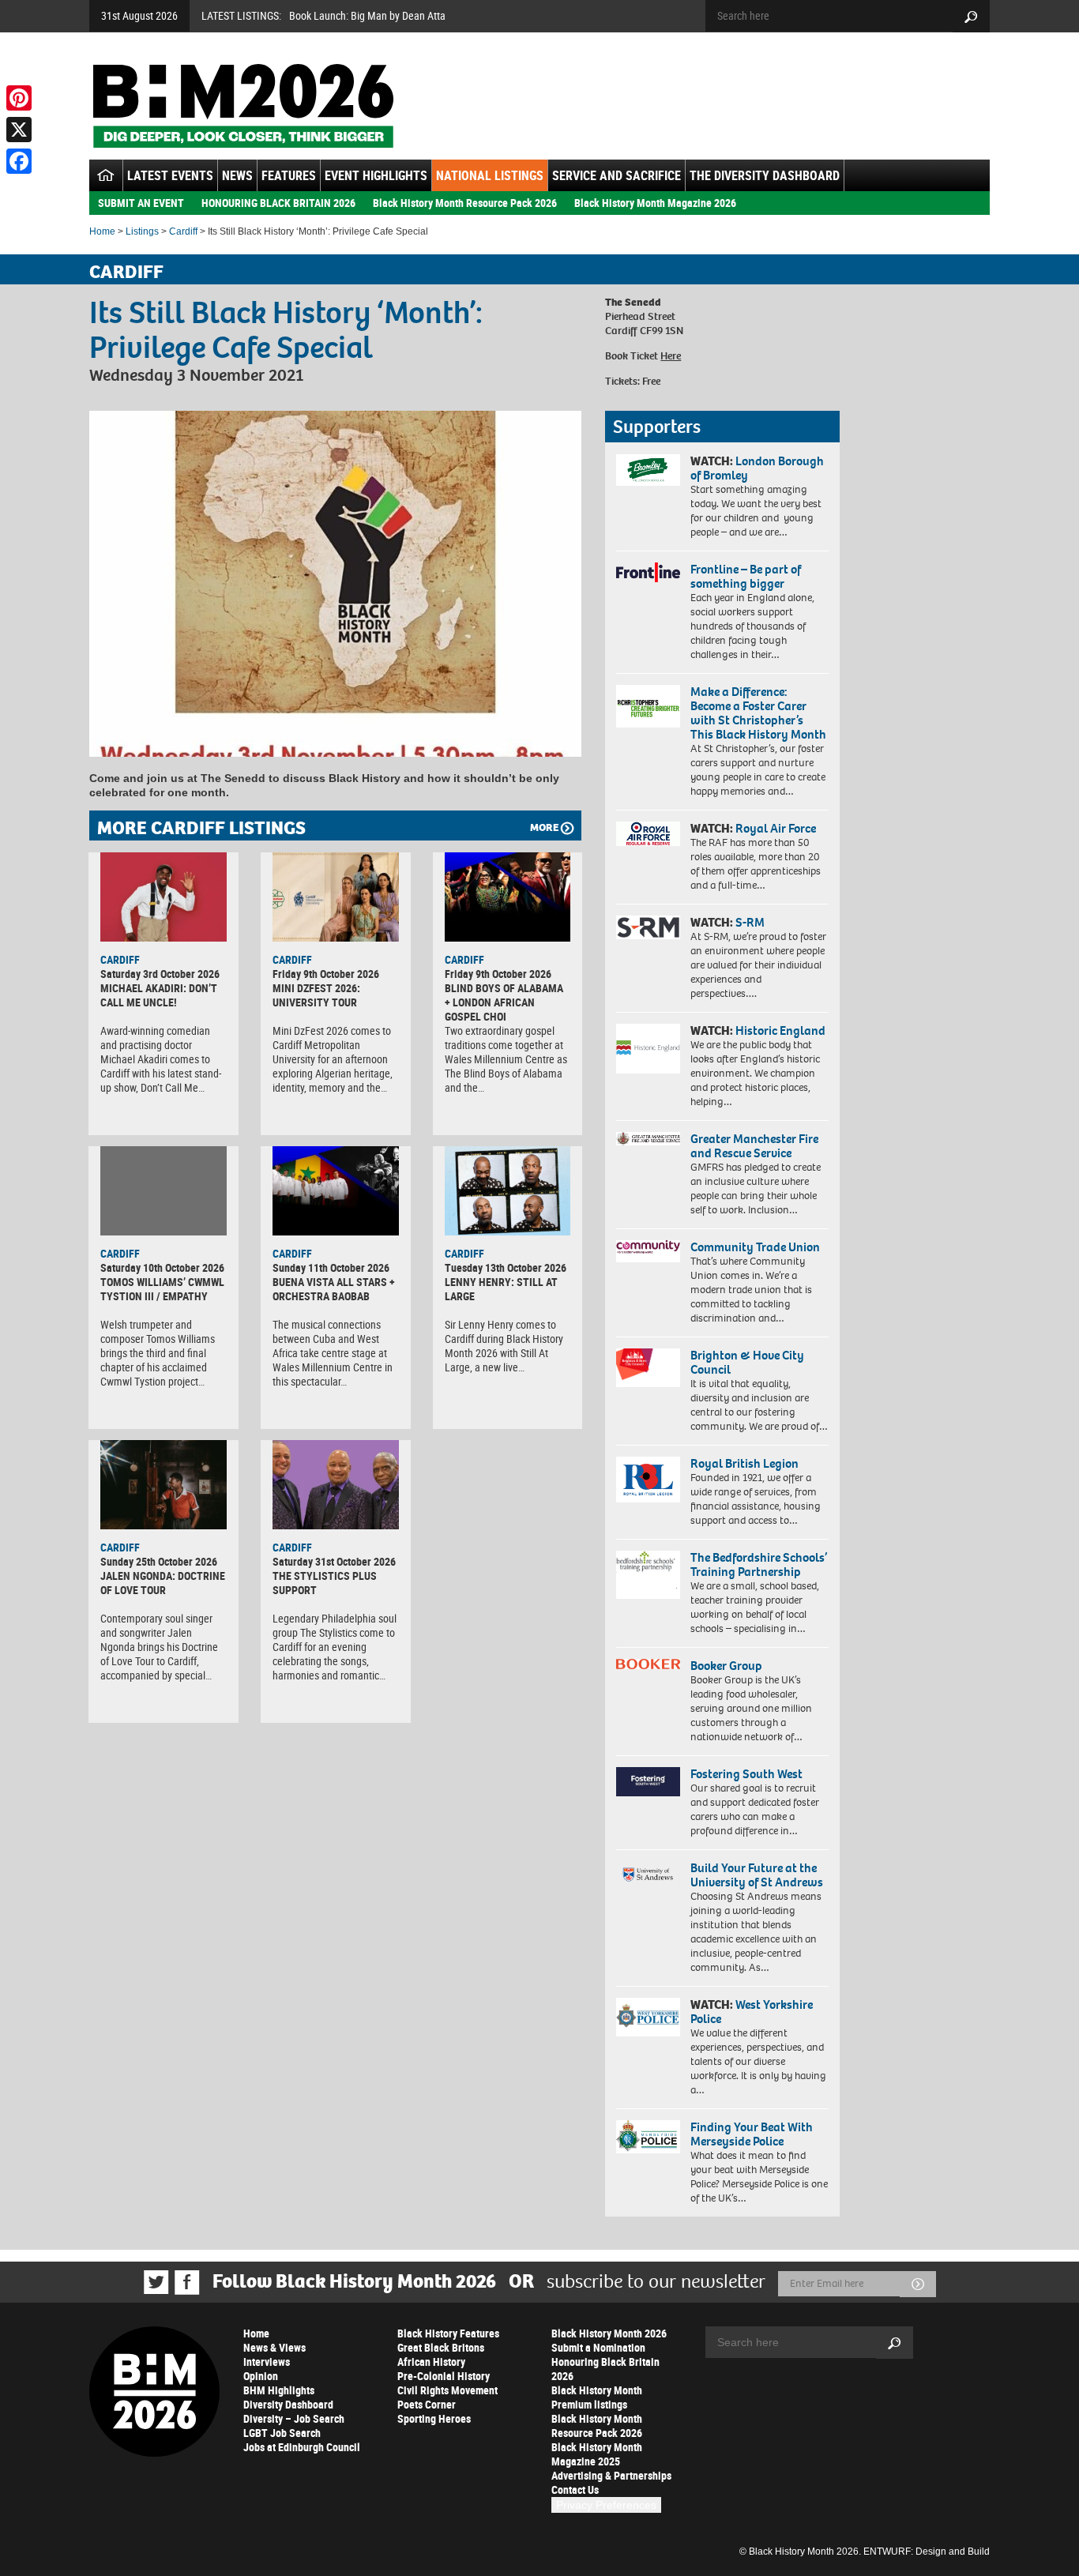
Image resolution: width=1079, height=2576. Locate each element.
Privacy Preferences (606, 2505)
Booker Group (727, 1666)
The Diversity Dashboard (765, 175)
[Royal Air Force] (648, 834)
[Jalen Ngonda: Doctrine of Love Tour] (164, 1484)
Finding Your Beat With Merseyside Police (752, 2134)
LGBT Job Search (282, 2433)
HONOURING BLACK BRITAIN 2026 (278, 203)
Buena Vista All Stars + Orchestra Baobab (334, 1289)
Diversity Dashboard (288, 2404)
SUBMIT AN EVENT (141, 203)
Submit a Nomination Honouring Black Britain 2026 (605, 2362)
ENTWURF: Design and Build (927, 2552)
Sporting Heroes (434, 2418)
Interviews (267, 2362)
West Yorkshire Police (752, 2012)
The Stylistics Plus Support (325, 1583)
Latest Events (170, 175)
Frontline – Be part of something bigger (746, 576)
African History (431, 2362)
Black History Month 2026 (609, 2333)
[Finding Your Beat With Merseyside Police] (648, 2137)
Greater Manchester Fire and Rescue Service (754, 1146)
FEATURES (289, 175)
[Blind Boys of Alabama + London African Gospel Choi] (508, 897)
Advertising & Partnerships (611, 2475)
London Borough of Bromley (757, 468)
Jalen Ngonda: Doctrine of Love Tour (163, 1583)
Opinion (261, 2376)
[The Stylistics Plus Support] (336, 1484)
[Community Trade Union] (648, 1251)
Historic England (780, 1030)
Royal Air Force (776, 828)
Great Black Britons (441, 2347)
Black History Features (448, 2333)
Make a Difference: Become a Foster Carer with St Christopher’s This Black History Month (758, 713)
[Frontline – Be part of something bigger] (648, 573)
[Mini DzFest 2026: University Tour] (336, 897)
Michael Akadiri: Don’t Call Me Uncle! (159, 995)
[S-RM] (648, 927)
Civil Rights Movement (447, 2390)
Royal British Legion (744, 1463)
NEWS (237, 175)
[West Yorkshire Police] (648, 2017)
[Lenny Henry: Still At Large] (508, 1190)
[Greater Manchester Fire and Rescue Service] (648, 1139)
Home (102, 231)
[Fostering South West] (648, 1782)
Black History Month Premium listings (597, 2397)
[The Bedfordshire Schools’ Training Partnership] (648, 1575)
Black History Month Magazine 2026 (655, 203)
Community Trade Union (755, 1247)
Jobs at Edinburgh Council (302, 2447)
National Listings (490, 175)
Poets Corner (427, 2404)
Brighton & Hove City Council (747, 1362)
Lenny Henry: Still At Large (501, 1289)
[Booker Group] (648, 1664)
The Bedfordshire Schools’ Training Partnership (759, 1564)
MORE (544, 827)
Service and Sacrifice (617, 175)
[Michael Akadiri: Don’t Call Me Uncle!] (164, 897)
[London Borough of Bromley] (648, 470)
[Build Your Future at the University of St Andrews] (648, 1875)
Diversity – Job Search (294, 2418)
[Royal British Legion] (648, 1480)
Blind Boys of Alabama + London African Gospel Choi (504, 1002)
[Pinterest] (19, 98)
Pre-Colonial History (444, 2376)
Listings (142, 231)
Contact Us (575, 2490)
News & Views (274, 2347)
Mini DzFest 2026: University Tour (316, 995)
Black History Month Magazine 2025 (597, 2454)
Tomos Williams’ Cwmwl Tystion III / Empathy (162, 1289)
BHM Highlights (279, 2390)
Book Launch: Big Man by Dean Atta (367, 15)
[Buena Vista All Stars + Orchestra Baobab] (336, 1190)
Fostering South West (746, 1774)
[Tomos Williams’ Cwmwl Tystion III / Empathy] (164, 1190)
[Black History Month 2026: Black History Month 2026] (243, 106)
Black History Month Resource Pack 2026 (465, 203)
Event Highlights (376, 175)
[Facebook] (19, 161)
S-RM (750, 922)
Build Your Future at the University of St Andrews (757, 1875)
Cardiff (183, 231)
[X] (19, 130)
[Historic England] (648, 1049)
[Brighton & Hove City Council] (648, 1368)
